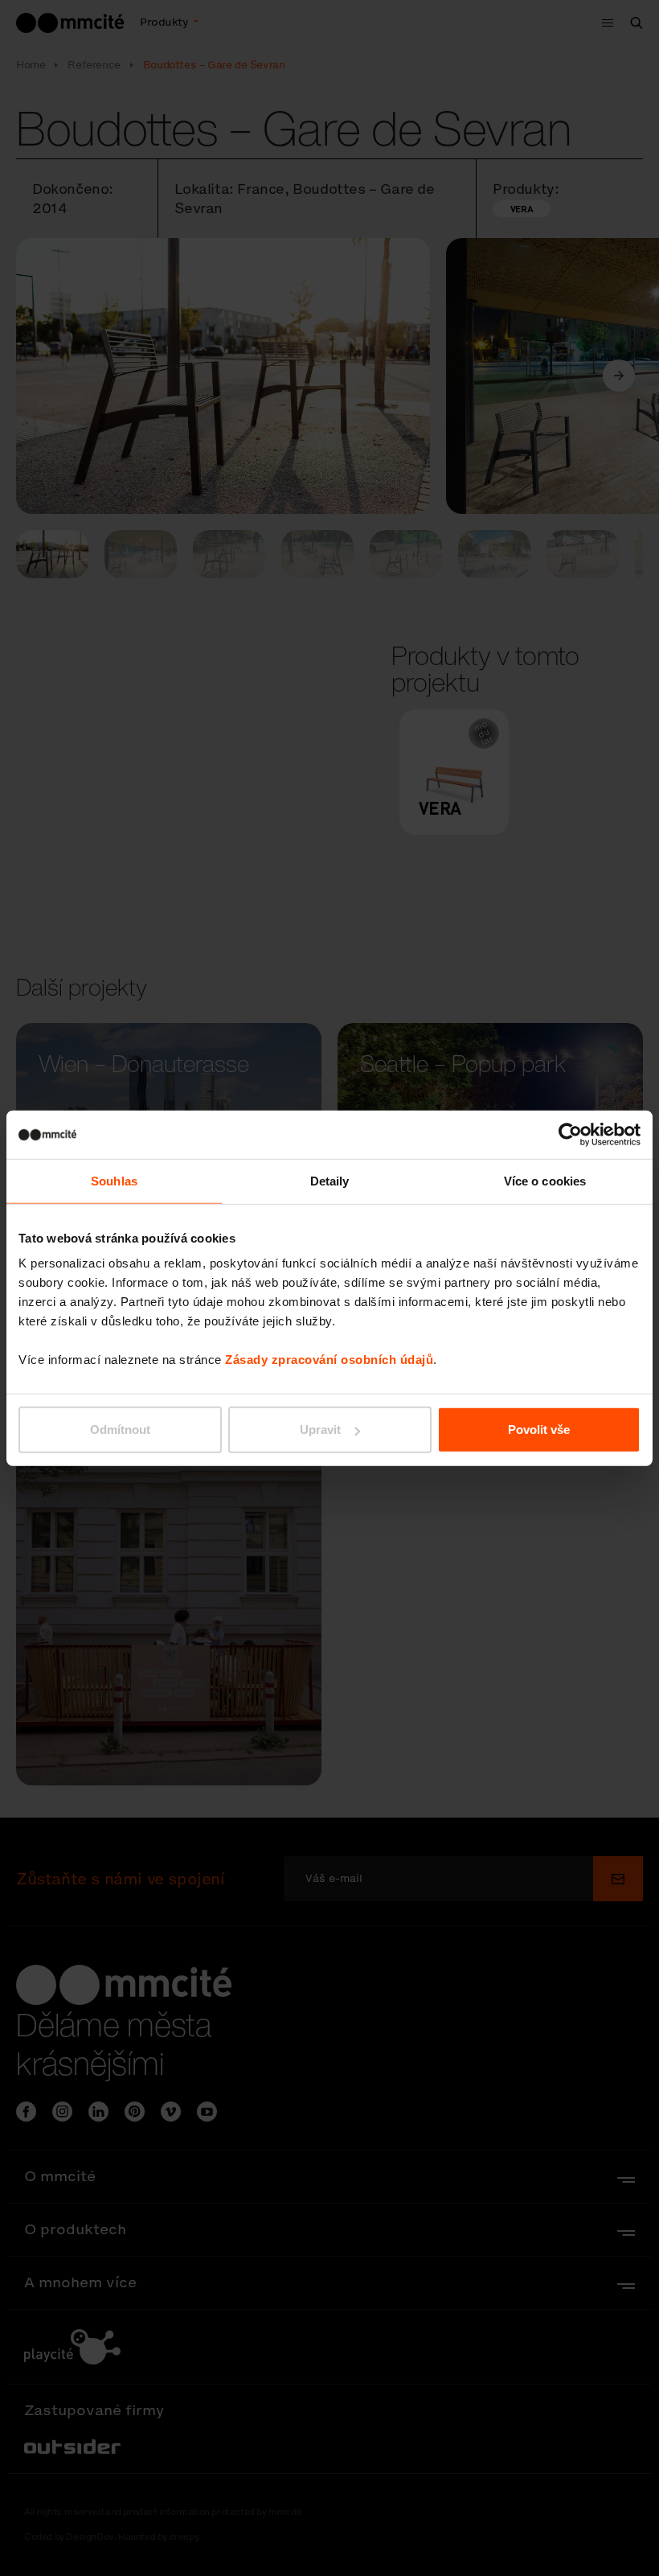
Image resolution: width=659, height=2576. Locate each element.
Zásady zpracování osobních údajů (329, 1360)
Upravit (320, 1430)
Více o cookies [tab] (545, 1180)
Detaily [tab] (330, 1180)
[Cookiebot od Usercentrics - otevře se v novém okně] (570, 1134)
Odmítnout (120, 1430)
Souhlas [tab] (114, 1180)
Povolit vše (539, 1430)
